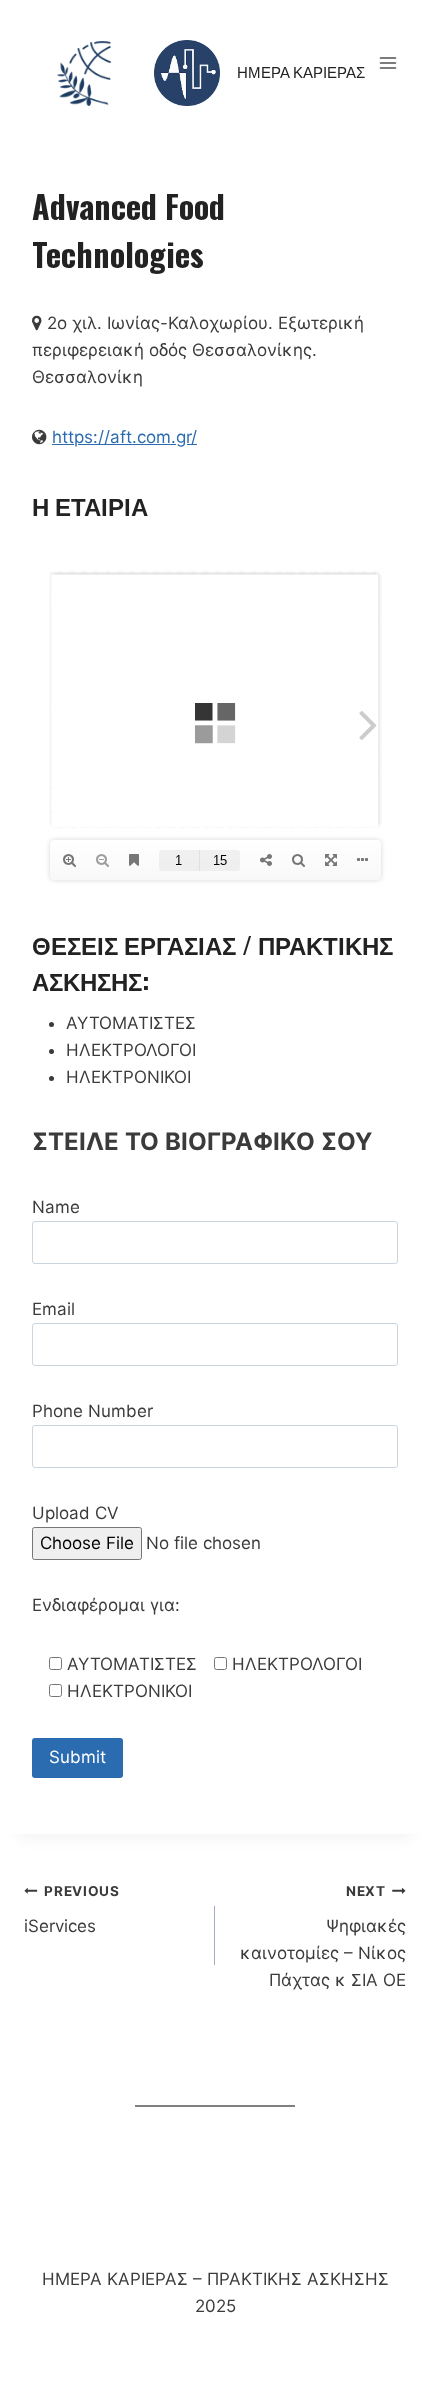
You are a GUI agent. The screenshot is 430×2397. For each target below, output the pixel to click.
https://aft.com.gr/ (124, 437)
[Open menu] (387, 62)
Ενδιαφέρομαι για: (106, 1605)
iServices (72, 1909)
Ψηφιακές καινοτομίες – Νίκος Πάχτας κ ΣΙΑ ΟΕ (323, 1936)
